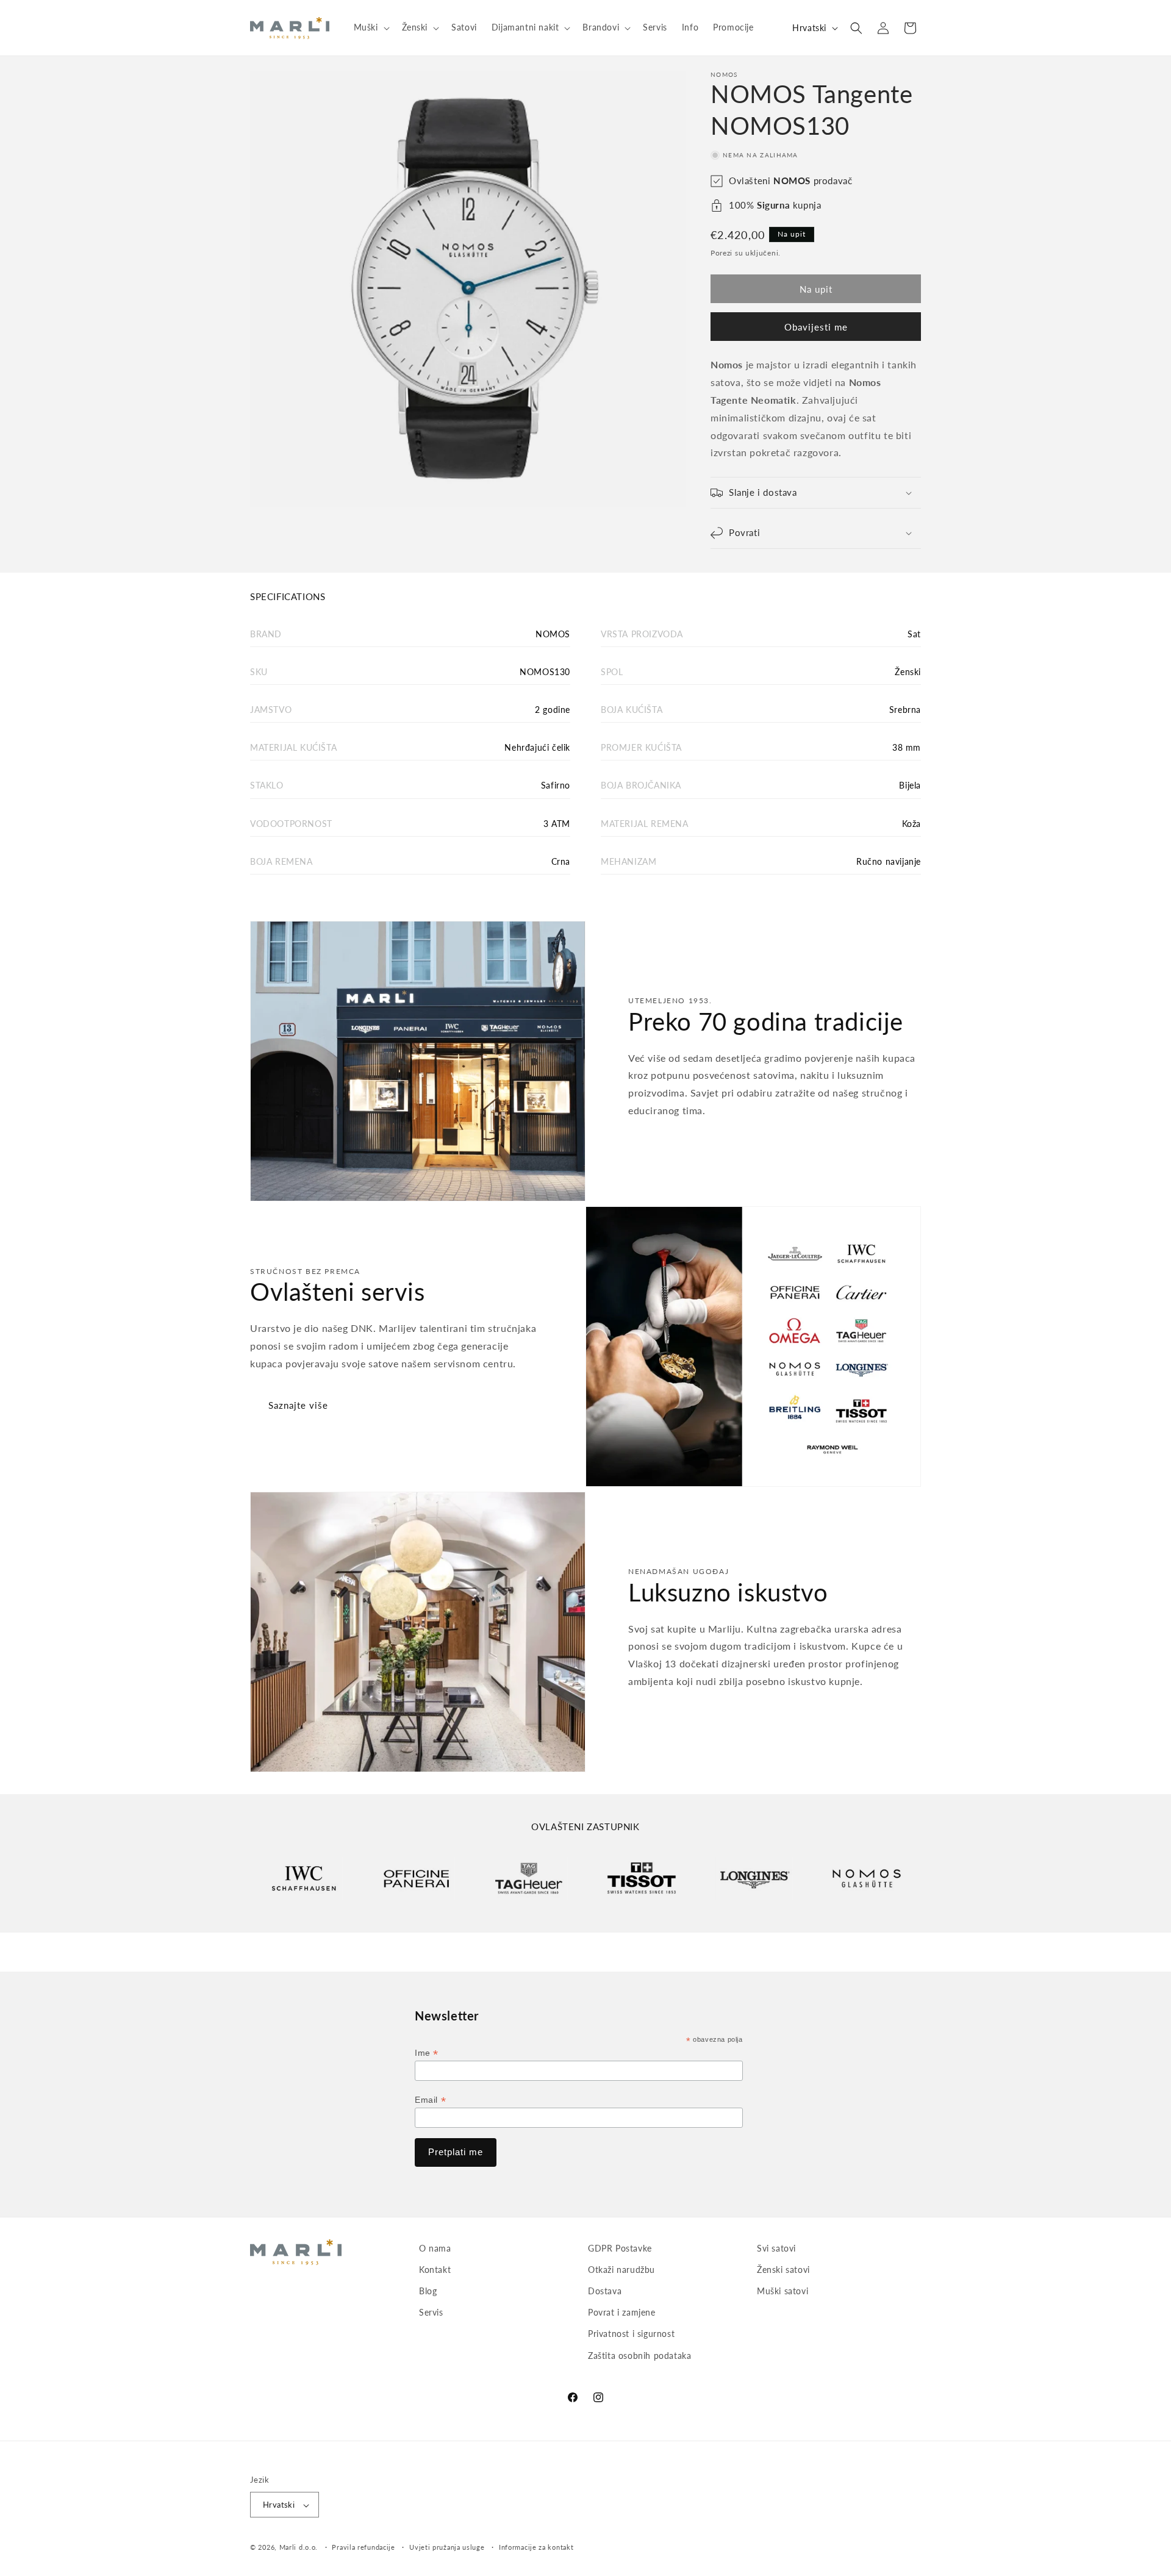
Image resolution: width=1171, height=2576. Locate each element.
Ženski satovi (783, 2270)
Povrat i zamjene (622, 2313)
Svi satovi (776, 2248)
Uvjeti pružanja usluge (447, 2547)
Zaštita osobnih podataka (639, 2356)
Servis (431, 2313)
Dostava (605, 2291)
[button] (371, 27)
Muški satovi (782, 2291)
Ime (427, 2053)
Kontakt (435, 2270)
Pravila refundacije (363, 2547)
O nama (435, 2248)
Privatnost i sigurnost (631, 2334)
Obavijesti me (816, 327)
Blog (428, 2291)
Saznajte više (298, 1405)
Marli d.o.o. (299, 2548)
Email (430, 2100)
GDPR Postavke (620, 2248)
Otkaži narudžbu (621, 2270)
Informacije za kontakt (536, 2547)
